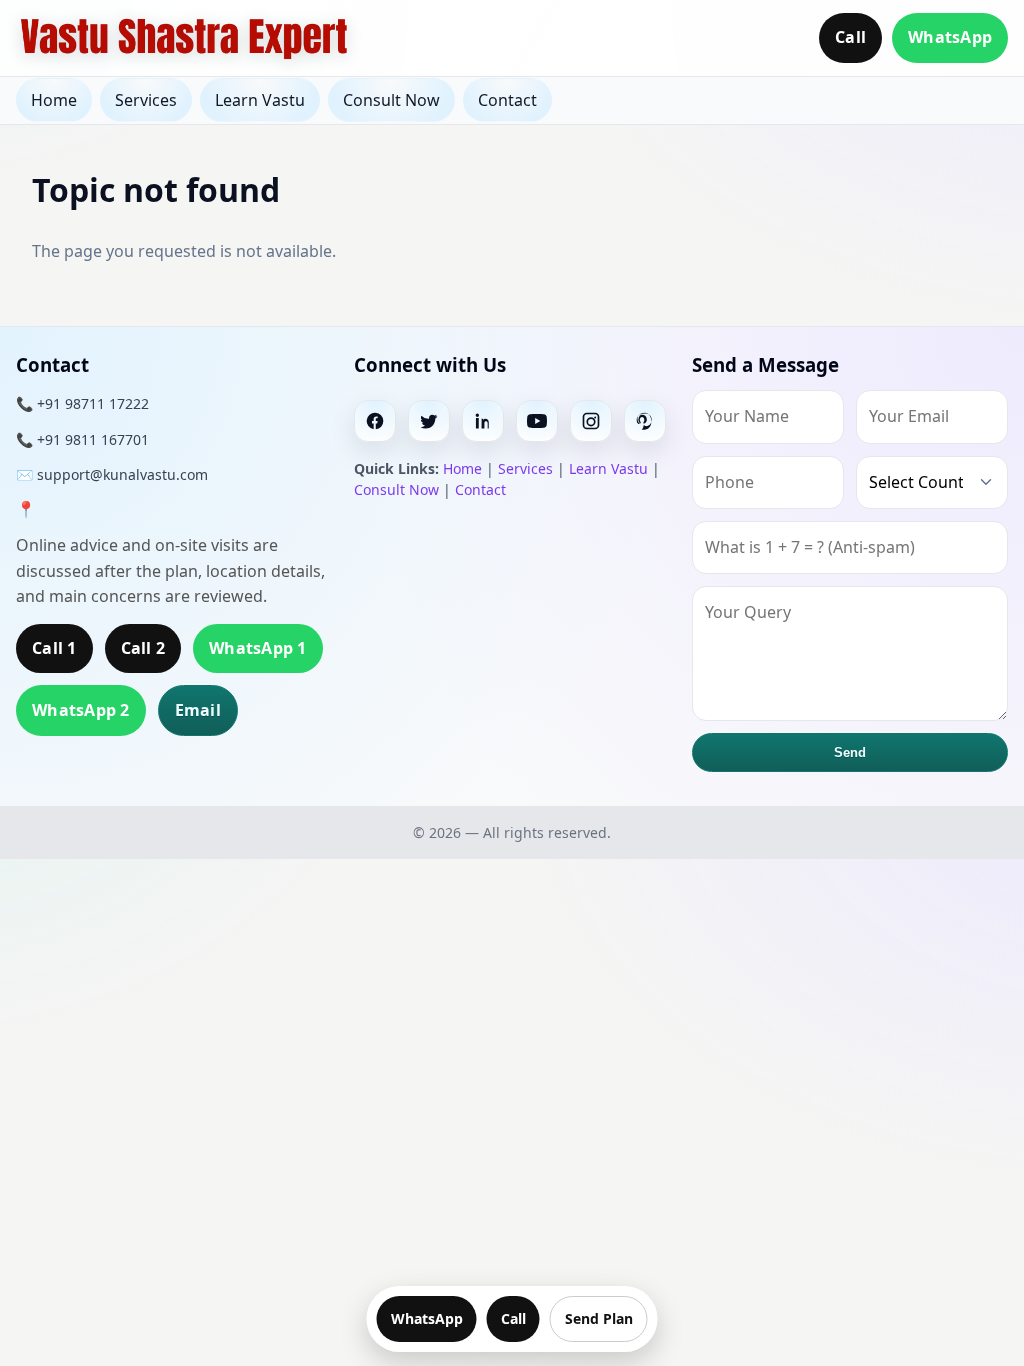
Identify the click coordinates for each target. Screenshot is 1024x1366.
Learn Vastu (260, 100)
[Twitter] (429, 421)
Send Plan (599, 1318)
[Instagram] (591, 421)
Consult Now (391, 100)
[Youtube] (537, 421)
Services (146, 100)
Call (850, 37)
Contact (507, 100)
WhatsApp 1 (258, 648)
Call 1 (54, 648)
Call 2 (143, 648)
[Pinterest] (645, 421)
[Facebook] (375, 421)
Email (198, 710)
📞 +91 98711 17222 (82, 403)
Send (850, 752)
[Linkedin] (483, 421)
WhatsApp (950, 37)
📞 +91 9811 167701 (82, 439)
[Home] (184, 38)
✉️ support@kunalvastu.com (112, 474)
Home (54, 100)
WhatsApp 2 (81, 710)
